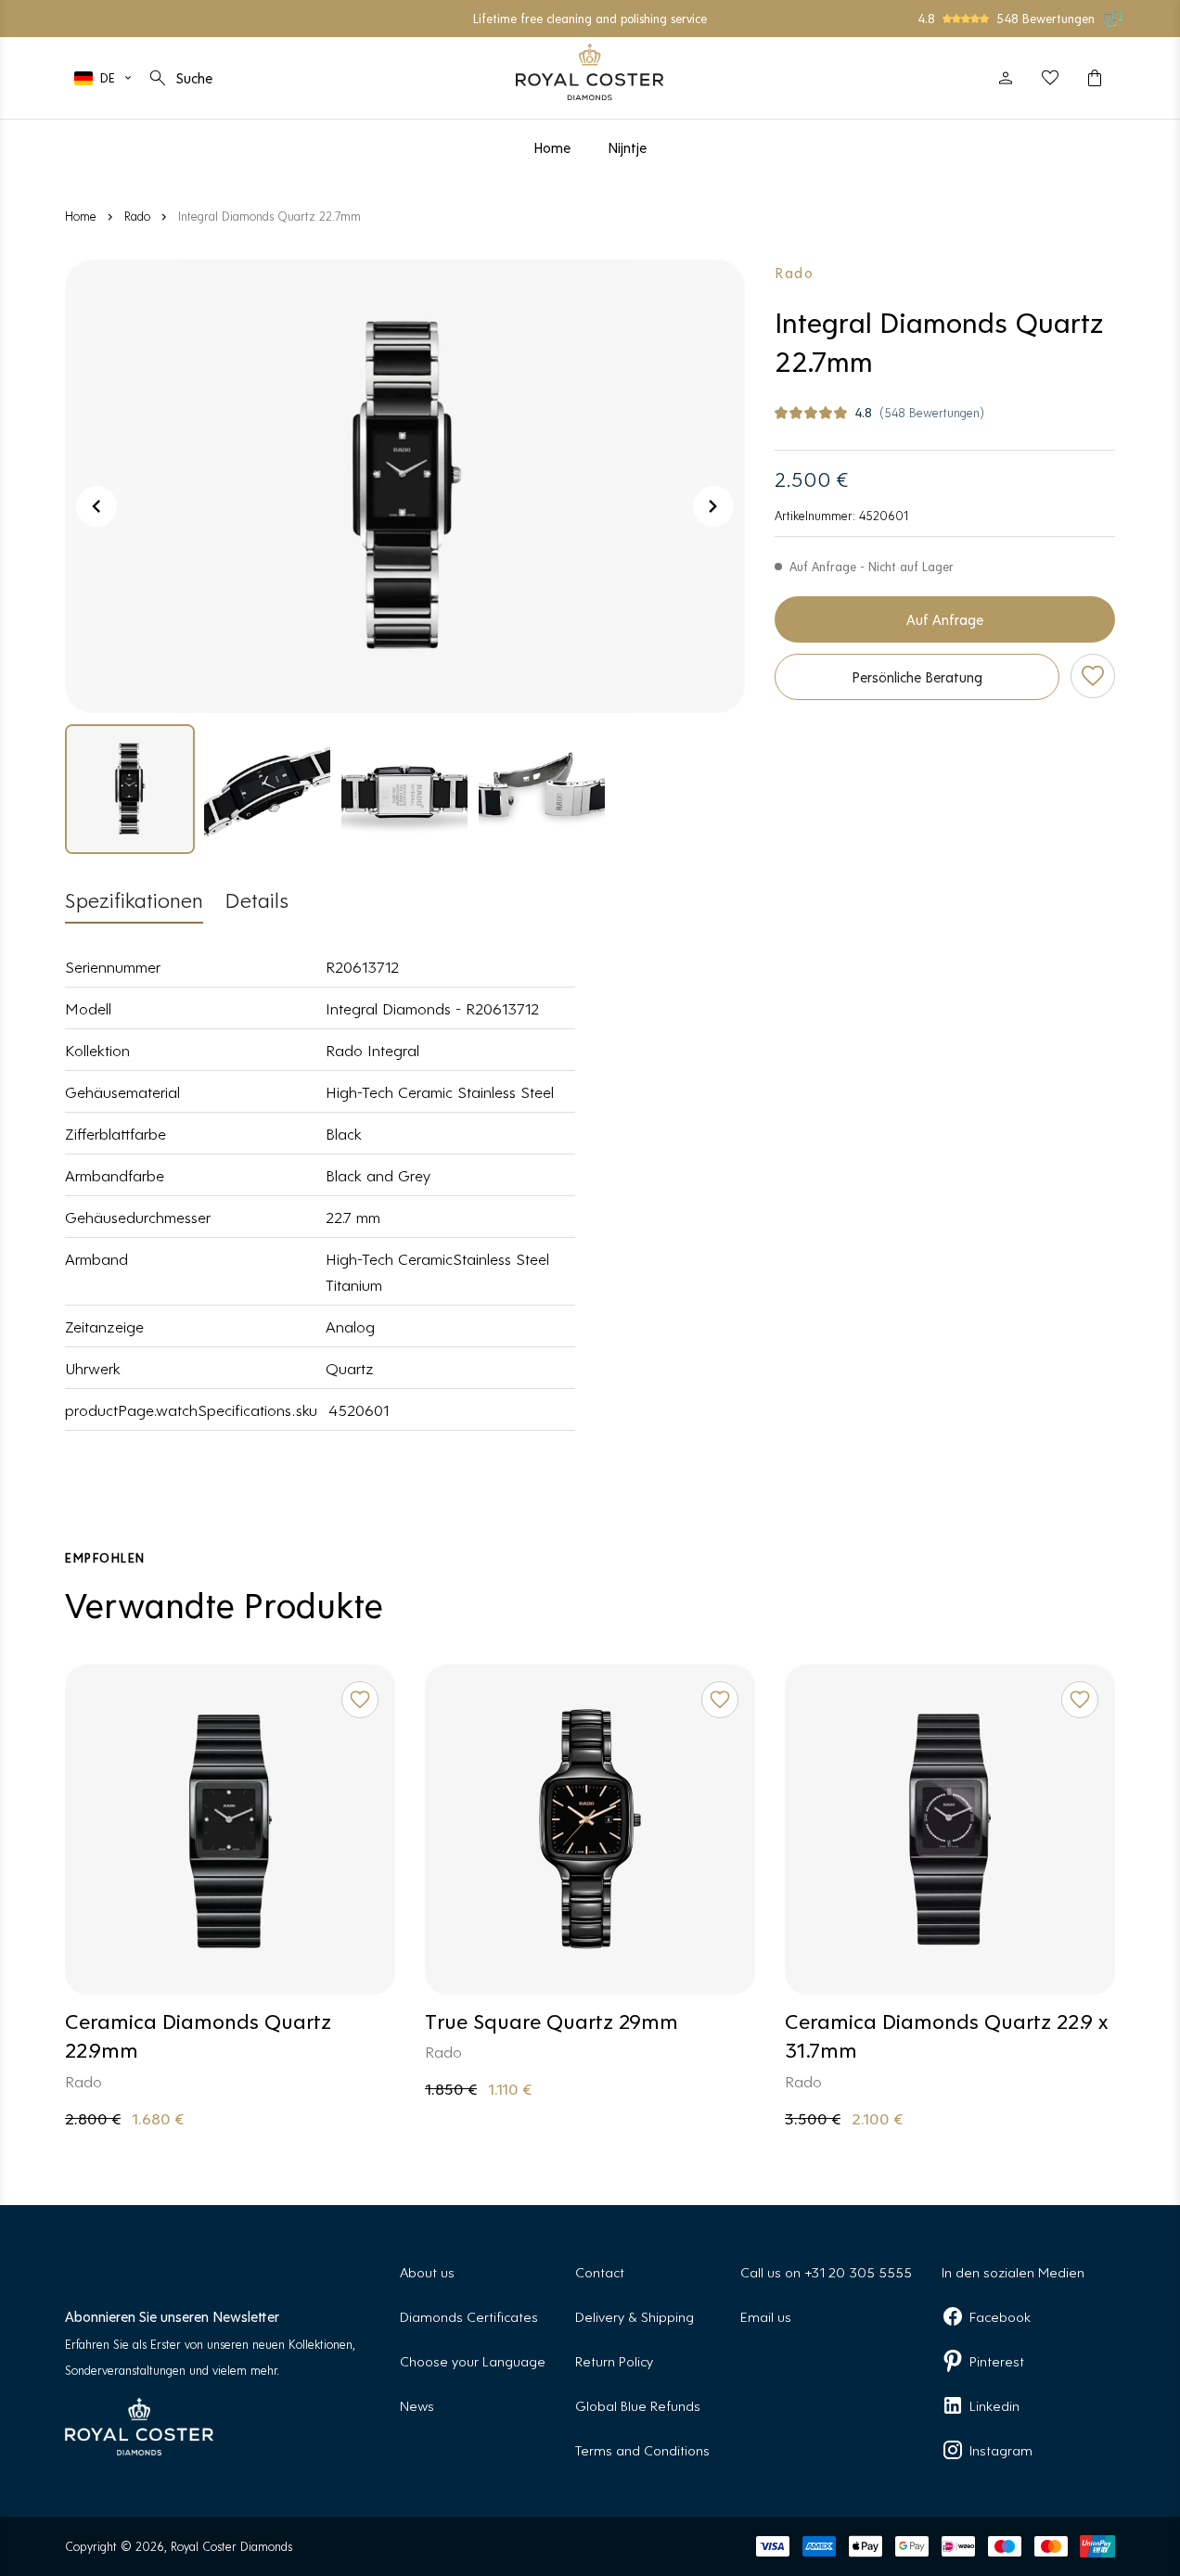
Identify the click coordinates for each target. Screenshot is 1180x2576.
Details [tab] (257, 899)
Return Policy (614, 2360)
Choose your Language (473, 2360)
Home (81, 216)
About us (427, 2271)
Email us (766, 2316)
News (417, 2405)
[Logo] (590, 72)
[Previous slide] (96, 506)
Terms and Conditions (642, 2449)
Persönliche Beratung (917, 676)
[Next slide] (713, 506)
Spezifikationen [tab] (134, 899)
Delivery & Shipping (635, 2316)
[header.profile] (1006, 78)
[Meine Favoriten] (1050, 78)
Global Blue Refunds (638, 2405)
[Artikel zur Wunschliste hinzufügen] (1093, 676)
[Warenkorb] (1095, 78)
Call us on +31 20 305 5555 (826, 2271)
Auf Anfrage (945, 619)
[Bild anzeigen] (405, 486)
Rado (137, 216)
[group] (130, 789)
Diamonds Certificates (469, 2316)
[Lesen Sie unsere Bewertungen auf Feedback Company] (1113, 19)
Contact (600, 2271)
